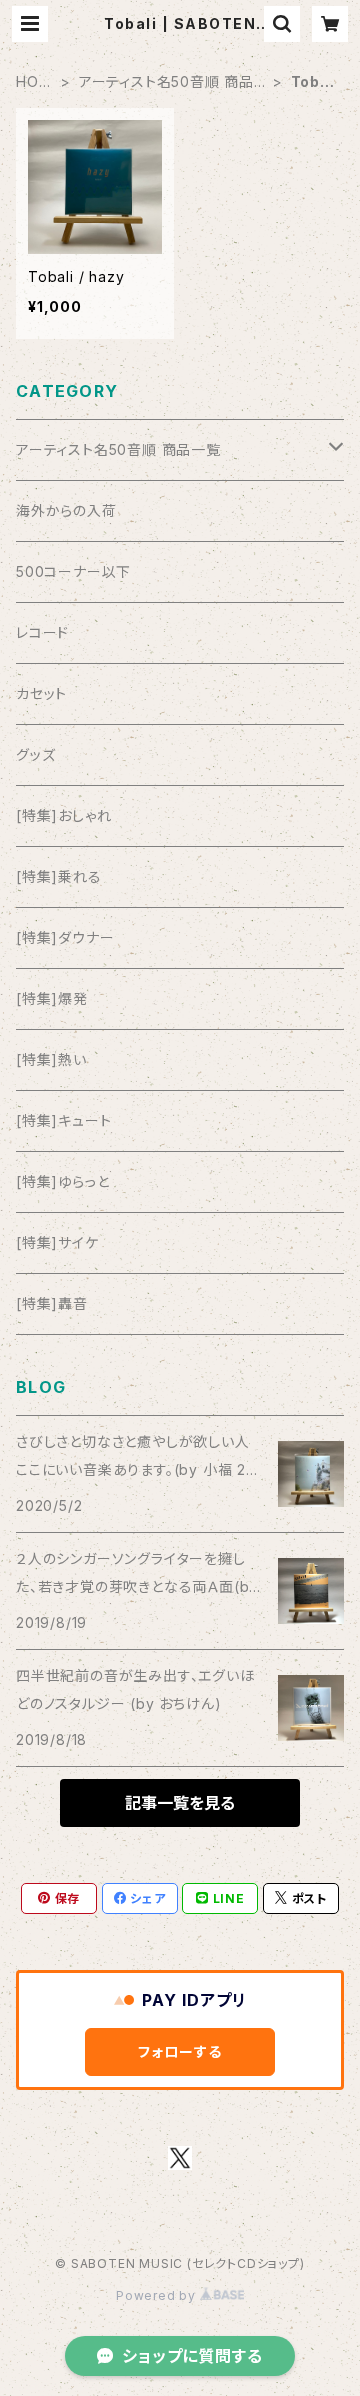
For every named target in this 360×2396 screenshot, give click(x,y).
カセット (41, 693)
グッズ (35, 754)
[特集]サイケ (57, 1242)
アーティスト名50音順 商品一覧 (166, 82)
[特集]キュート (63, 1120)
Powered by (158, 2295)
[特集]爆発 (52, 998)
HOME (33, 82)
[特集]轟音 (52, 1303)
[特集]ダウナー (65, 937)
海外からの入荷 (66, 510)
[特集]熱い (51, 1059)
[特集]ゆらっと (62, 1181)
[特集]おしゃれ (63, 815)
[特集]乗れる (59, 876)
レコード (42, 632)
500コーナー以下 (73, 571)
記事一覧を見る (180, 1803)
